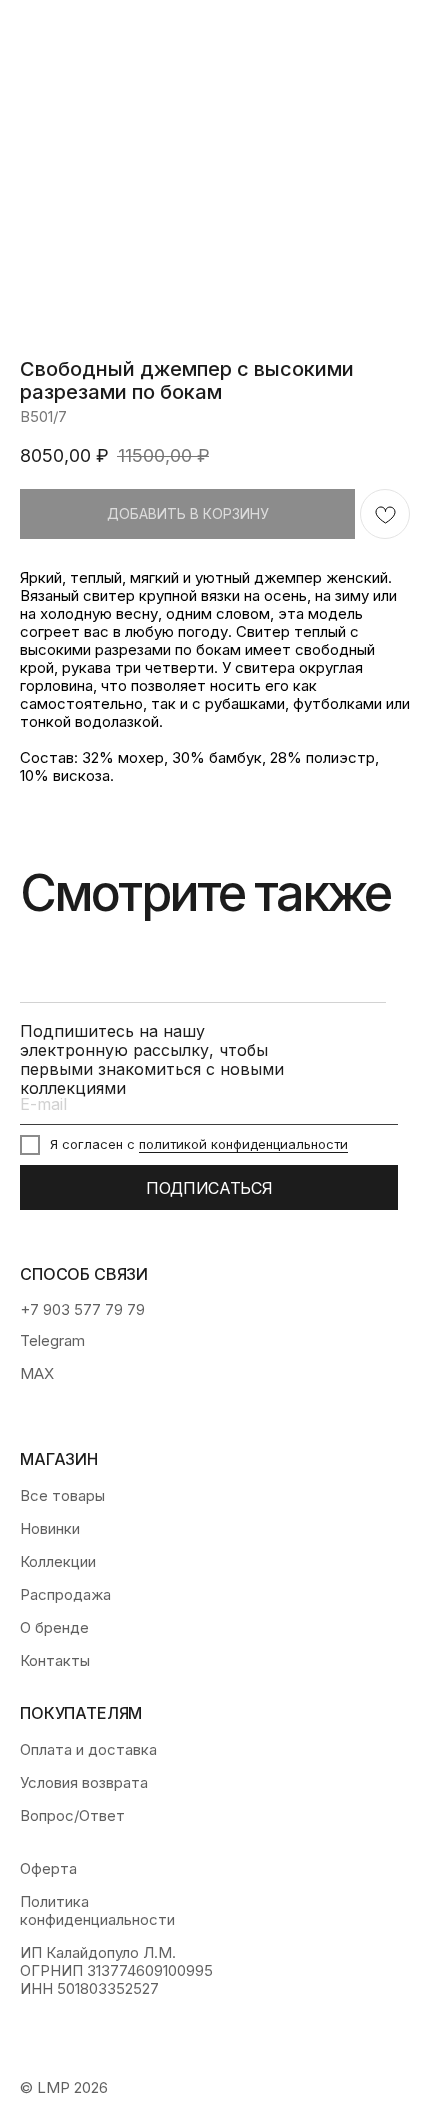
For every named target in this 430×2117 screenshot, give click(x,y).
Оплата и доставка (88, 1750)
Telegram (52, 1341)
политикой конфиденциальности (243, 1144)
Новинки (50, 1529)
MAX (37, 1374)
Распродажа (65, 1595)
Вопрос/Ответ (72, 1816)
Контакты (55, 1661)
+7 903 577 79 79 (82, 1309)
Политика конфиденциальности (97, 1911)
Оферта (48, 1869)
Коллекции (58, 1562)
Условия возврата (84, 1783)
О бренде (54, 1628)
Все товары (62, 1496)
